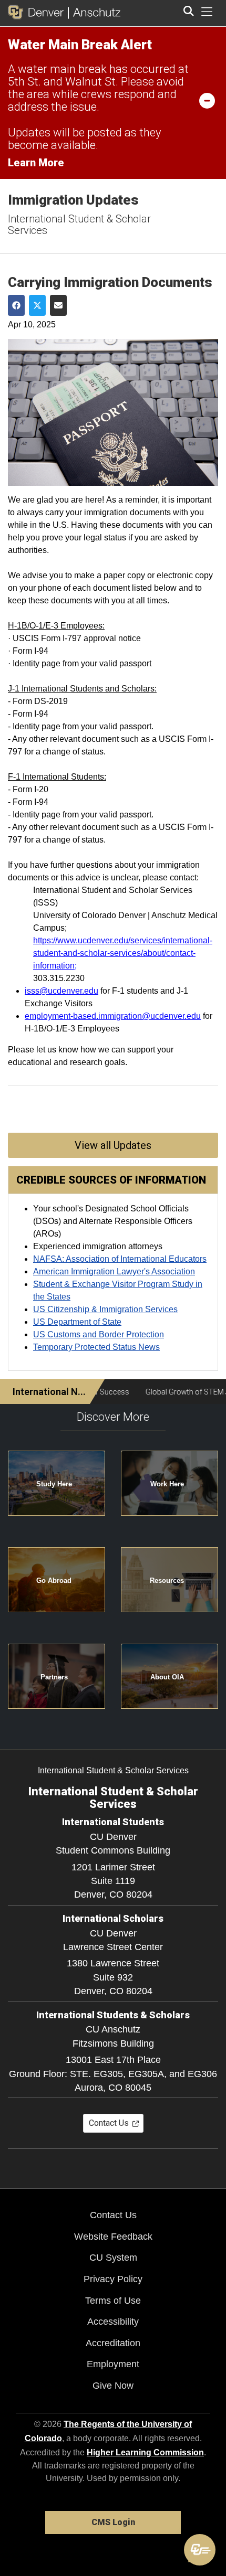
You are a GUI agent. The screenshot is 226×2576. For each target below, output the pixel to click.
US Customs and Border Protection (99, 1334)
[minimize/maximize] (207, 100)
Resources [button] (167, 1580)
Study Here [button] (54, 1484)
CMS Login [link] (113, 2522)
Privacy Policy (113, 2279)
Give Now (113, 2386)
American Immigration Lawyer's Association (114, 1271)
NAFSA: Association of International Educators (120, 1259)
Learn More (36, 163)
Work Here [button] (167, 1484)
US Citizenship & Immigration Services (105, 1309)
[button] (200, 2550)
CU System (113, 2258)
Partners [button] (54, 1677)
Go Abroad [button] (54, 1580)
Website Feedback (113, 2237)
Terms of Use (113, 2301)
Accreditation (113, 2343)
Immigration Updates (73, 200)
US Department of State (77, 1322)
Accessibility (113, 2322)
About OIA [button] (167, 1677)
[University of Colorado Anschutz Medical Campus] (94, 12)
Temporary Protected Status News (96, 1347)
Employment (113, 2364)
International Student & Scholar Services (79, 225)
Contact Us (113, 2215)
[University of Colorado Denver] (38, 12)
